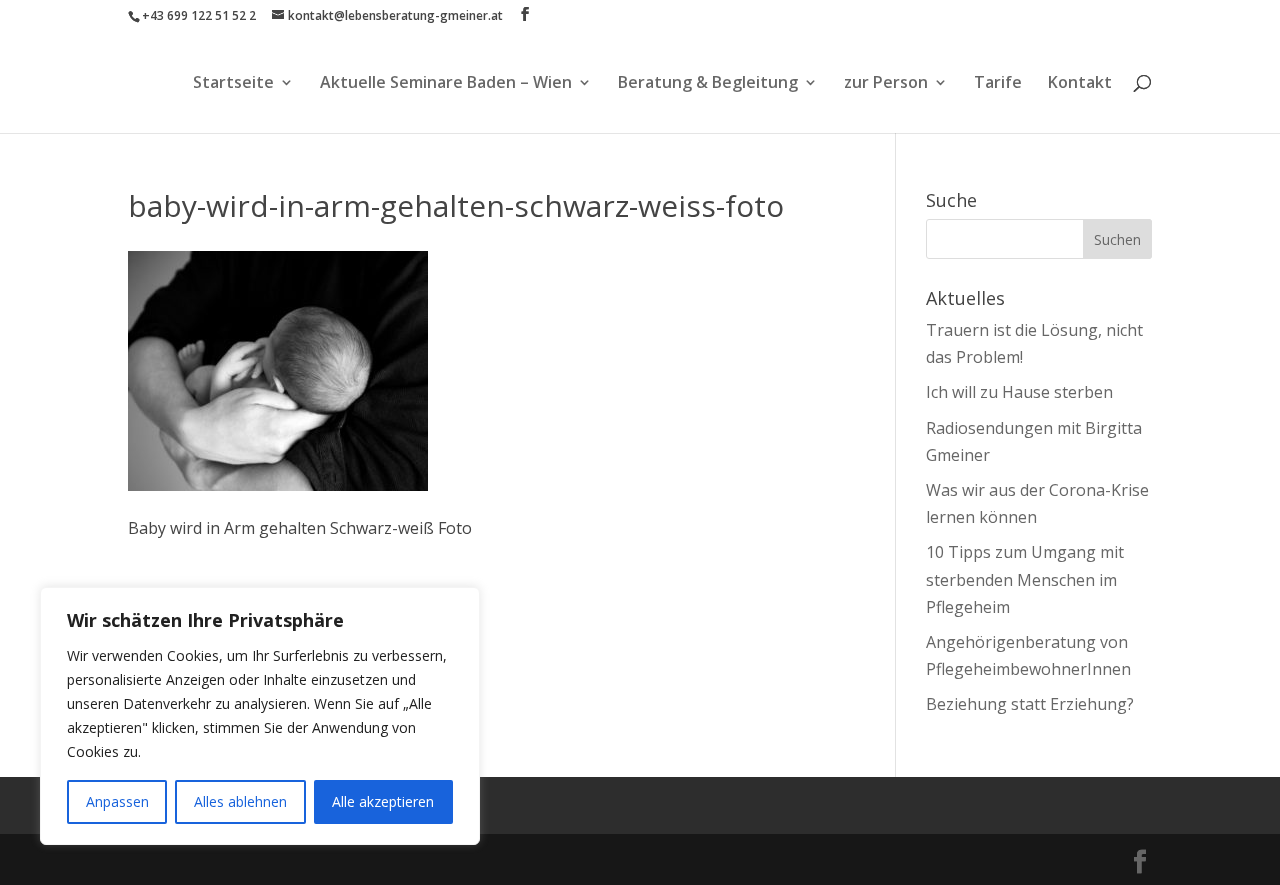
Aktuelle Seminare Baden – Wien (446, 84)
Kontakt (1080, 84)
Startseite (233, 84)
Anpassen (117, 801)
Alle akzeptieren (383, 801)
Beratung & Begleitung (708, 84)
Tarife (998, 84)
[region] (260, 716)
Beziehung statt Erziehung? (1030, 704)
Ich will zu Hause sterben (1019, 392)
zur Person (886, 84)
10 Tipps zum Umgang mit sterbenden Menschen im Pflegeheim (1025, 579)
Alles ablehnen (240, 801)
